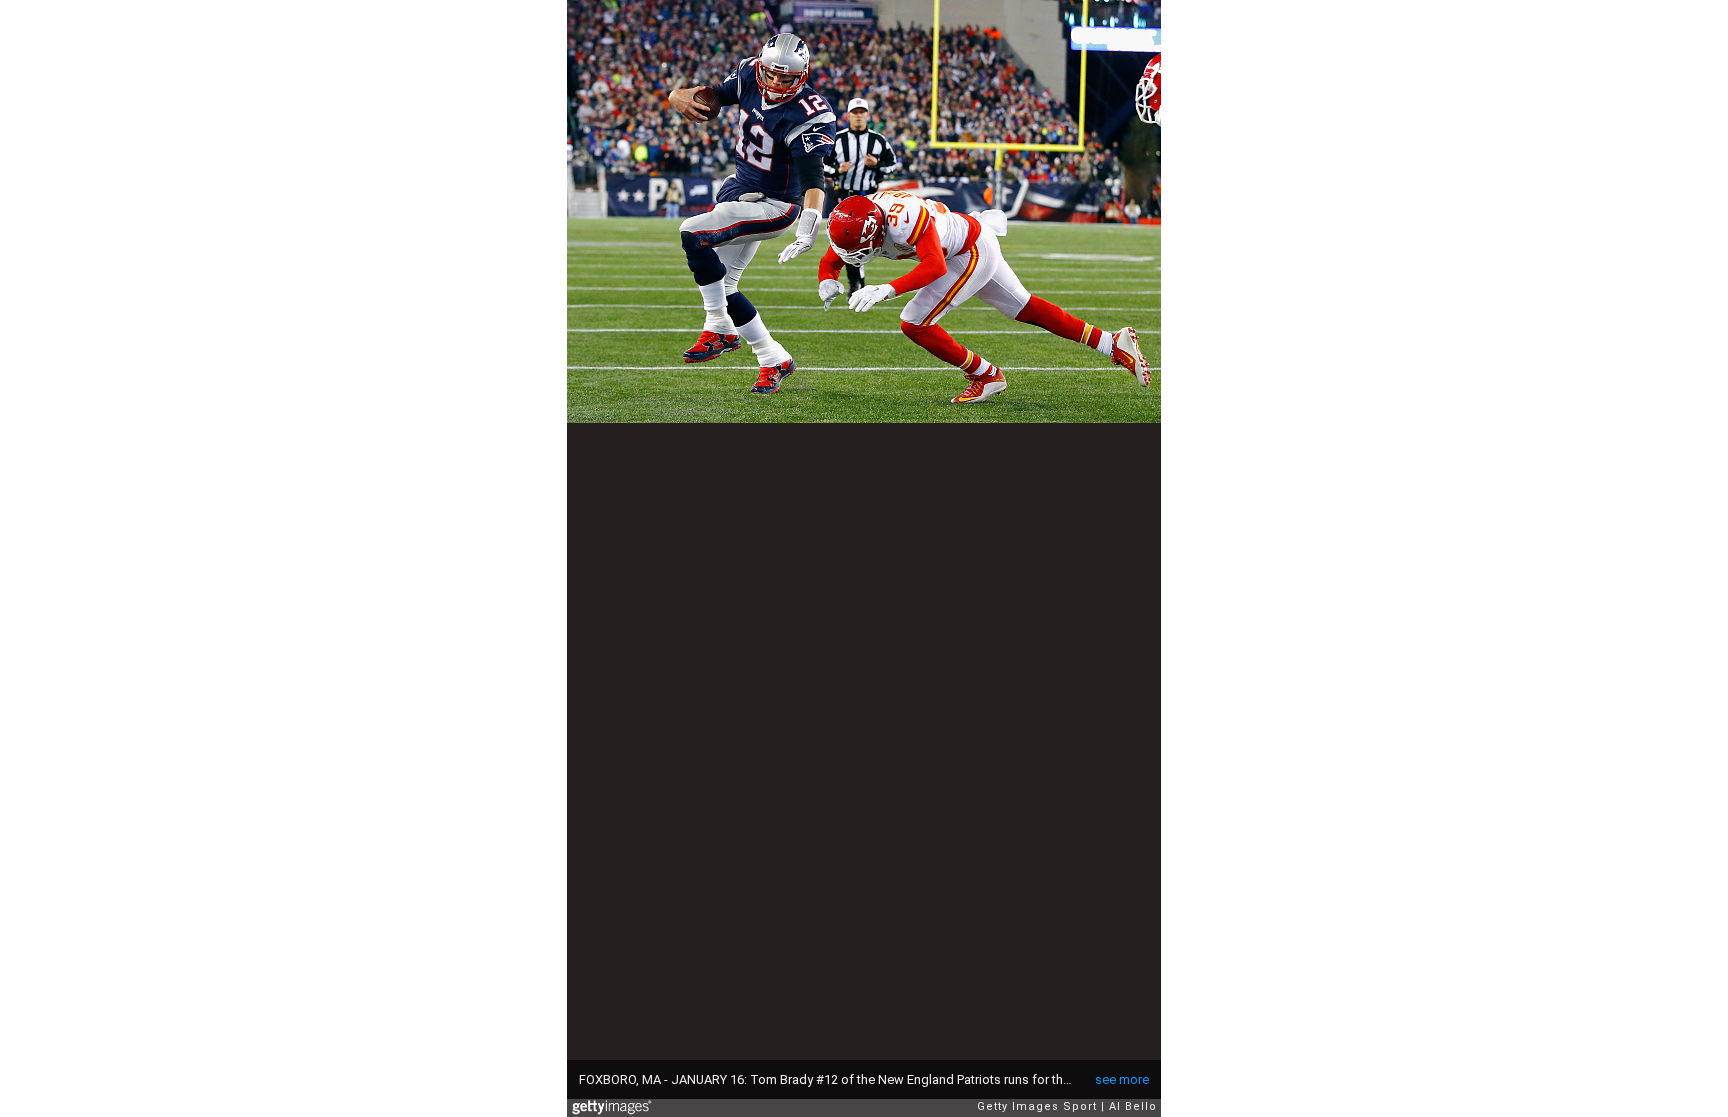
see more (1122, 1079)
